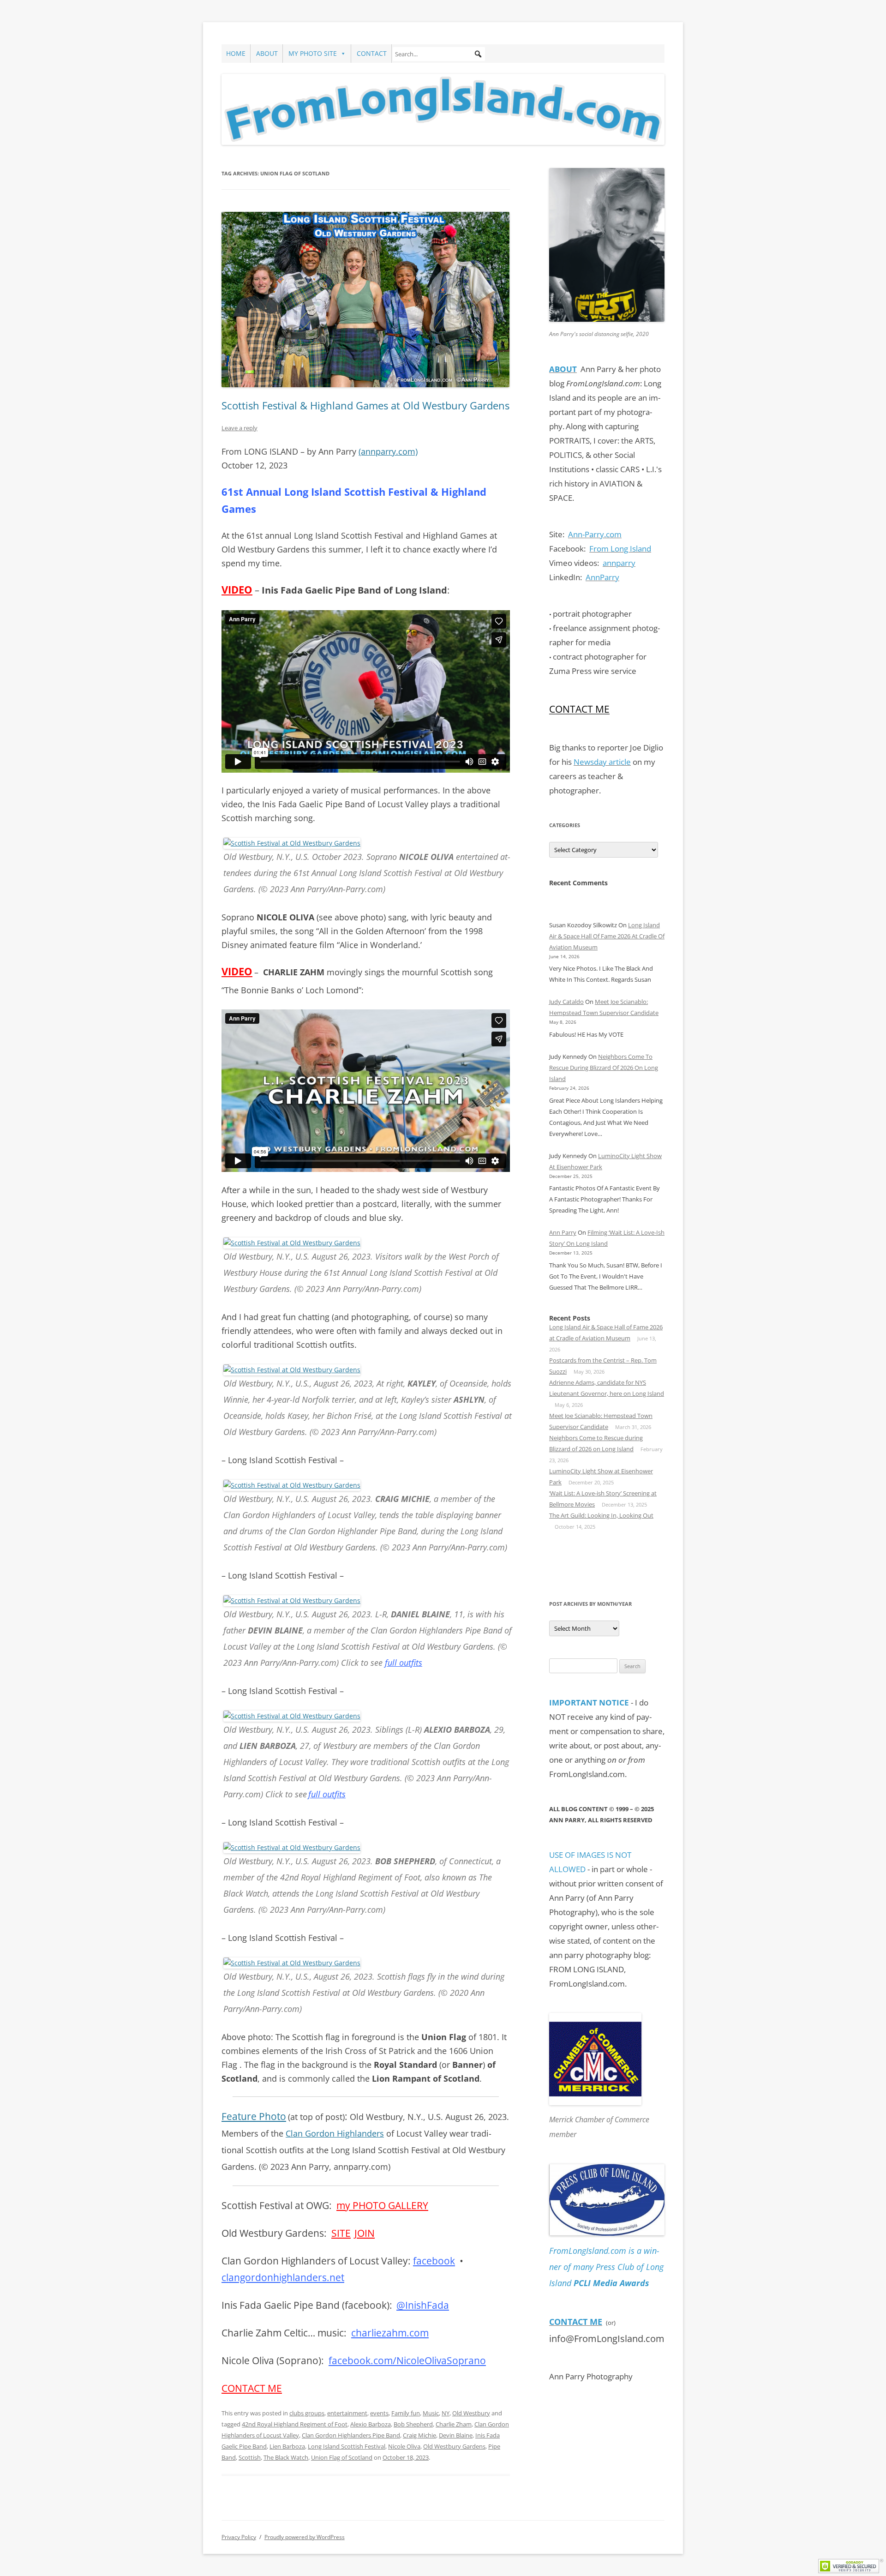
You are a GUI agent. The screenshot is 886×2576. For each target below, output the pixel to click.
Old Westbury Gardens (454, 2446)
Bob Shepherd (413, 2424)
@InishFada (423, 2305)
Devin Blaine (456, 2435)
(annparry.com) (388, 451)
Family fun (406, 2413)
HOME (236, 53)
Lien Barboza (287, 2446)
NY (446, 2413)
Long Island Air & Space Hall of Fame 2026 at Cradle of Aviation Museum (607, 936)
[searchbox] (439, 54)
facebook (434, 2261)
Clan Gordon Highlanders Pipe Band (351, 2435)
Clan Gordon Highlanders (335, 2133)
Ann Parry (563, 1232)
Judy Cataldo (566, 1002)
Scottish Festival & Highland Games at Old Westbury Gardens (365, 405)
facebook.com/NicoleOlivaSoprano (407, 2360)
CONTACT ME (252, 2388)
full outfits (404, 1663)
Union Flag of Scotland (342, 2457)
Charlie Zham (454, 2424)
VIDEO (237, 590)
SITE (341, 2233)
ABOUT (267, 53)
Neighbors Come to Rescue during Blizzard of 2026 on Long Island (604, 1068)
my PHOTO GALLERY (382, 2205)
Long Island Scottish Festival (347, 2446)
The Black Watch (286, 2457)
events (379, 2413)
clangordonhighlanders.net (283, 2277)
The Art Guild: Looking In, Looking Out (601, 1515)
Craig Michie (419, 2435)
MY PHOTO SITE (313, 53)
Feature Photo (254, 2116)
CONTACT (372, 53)
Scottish (250, 2457)
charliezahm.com (390, 2333)
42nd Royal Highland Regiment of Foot (295, 2424)
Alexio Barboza (371, 2424)
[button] (478, 54)
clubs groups (307, 2413)
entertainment (347, 2413)
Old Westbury (471, 2413)
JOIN (365, 2233)
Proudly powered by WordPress (305, 2537)
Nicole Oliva (404, 2446)
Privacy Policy (239, 2537)
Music (431, 2413)
